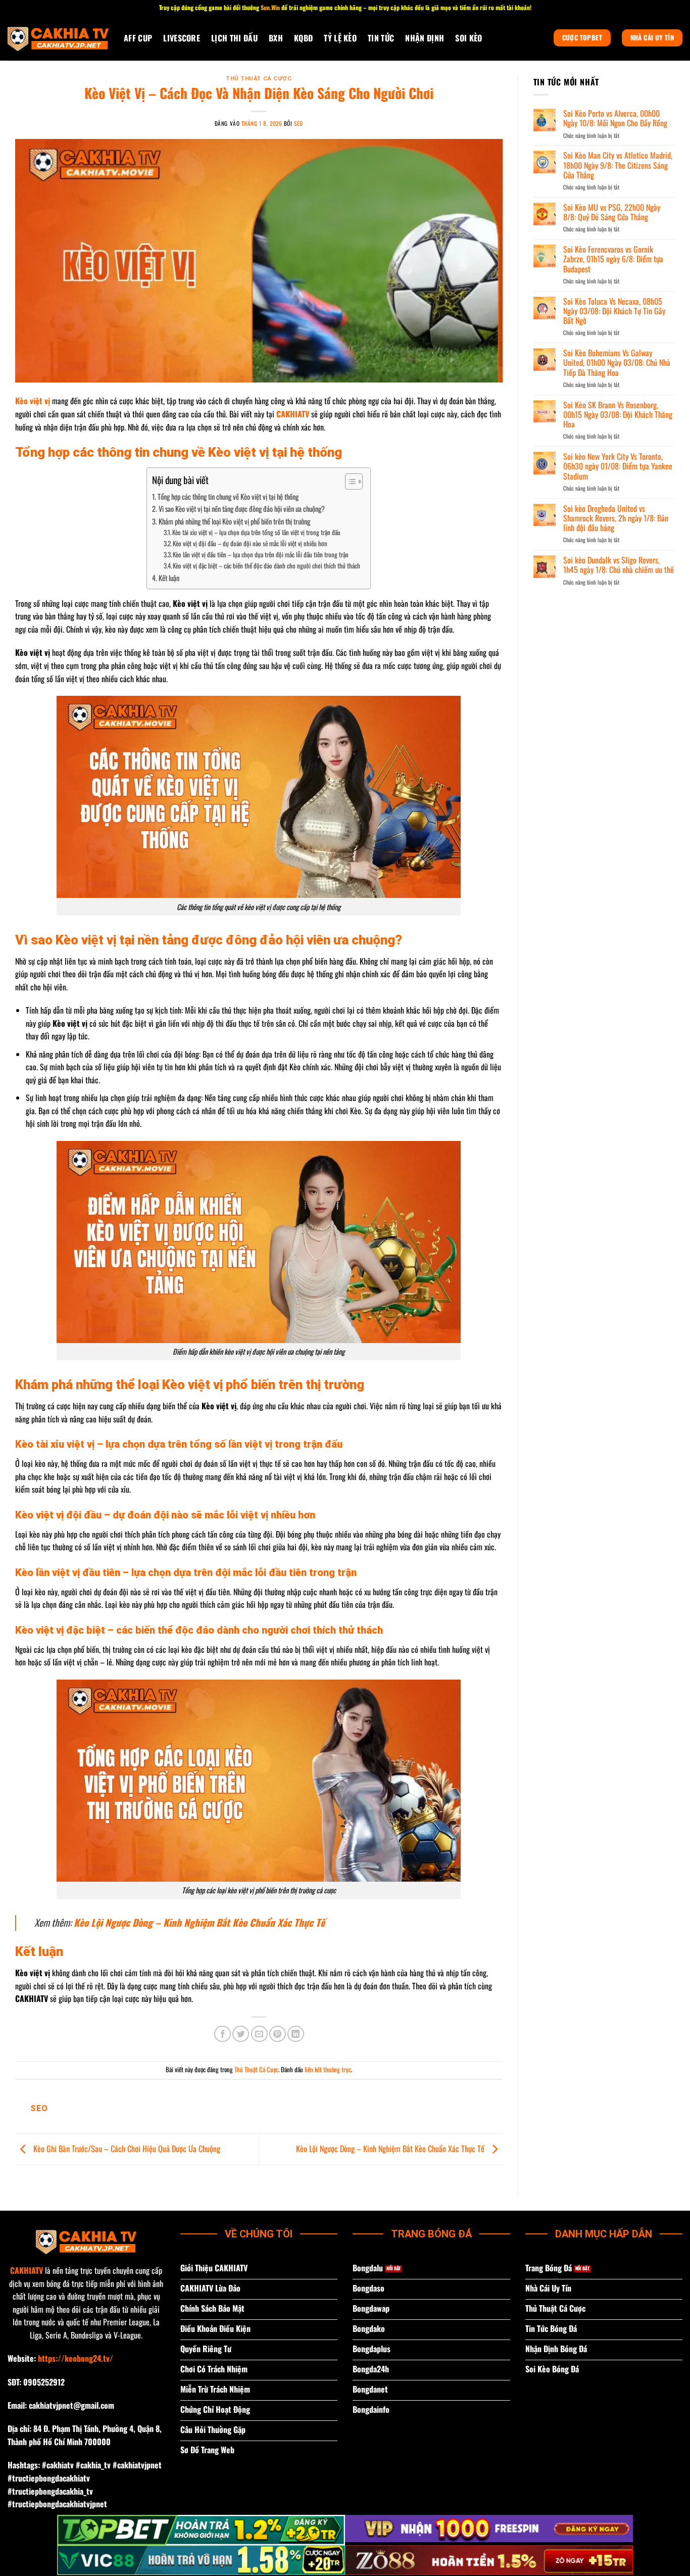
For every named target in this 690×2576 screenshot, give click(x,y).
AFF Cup (138, 38)
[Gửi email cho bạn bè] (259, 2034)
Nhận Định (425, 38)
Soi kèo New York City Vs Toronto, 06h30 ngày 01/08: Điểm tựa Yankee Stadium (618, 466)
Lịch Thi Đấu (234, 38)
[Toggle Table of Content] (349, 482)
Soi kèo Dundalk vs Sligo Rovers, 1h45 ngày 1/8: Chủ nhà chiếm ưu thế (619, 565)
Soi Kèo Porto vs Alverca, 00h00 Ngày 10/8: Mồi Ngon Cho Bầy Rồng (615, 118)
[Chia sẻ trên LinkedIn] (296, 2034)
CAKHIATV (27, 2270)
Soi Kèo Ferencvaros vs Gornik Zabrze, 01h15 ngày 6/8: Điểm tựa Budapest (613, 259)
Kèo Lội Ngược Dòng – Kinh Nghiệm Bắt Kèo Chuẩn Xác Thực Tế (391, 2148)
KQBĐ (303, 38)
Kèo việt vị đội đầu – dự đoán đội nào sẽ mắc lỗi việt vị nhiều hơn (250, 543)
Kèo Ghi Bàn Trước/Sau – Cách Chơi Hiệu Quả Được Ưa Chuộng (126, 2148)
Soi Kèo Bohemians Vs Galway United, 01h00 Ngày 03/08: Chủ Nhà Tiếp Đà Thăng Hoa (617, 363)
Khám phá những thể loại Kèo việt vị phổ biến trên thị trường (234, 521)
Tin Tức (381, 38)
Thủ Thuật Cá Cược (259, 79)
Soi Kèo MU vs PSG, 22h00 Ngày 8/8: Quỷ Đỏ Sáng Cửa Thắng (612, 212)
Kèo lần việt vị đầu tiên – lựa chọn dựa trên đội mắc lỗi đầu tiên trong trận (261, 555)
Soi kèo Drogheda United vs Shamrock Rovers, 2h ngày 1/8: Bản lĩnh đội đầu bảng (616, 518)
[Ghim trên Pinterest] (278, 2034)
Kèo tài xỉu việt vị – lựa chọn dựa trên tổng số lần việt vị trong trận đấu (256, 532)
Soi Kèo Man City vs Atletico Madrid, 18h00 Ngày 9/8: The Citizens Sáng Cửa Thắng (618, 165)
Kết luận (169, 578)
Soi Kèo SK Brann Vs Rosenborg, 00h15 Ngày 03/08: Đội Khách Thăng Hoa (618, 415)
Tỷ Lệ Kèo (340, 38)
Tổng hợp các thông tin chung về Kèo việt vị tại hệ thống (228, 496)
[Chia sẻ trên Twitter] (241, 2034)
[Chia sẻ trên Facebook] (223, 2034)
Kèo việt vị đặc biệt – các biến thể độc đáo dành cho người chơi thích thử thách (266, 566)
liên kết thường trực (328, 2069)
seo (299, 123)
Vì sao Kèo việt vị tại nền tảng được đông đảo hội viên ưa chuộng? (242, 509)
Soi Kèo (469, 38)
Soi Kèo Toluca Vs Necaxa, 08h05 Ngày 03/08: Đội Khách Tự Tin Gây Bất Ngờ (614, 311)
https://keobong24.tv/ (76, 2358)
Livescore (182, 38)
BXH (276, 38)
